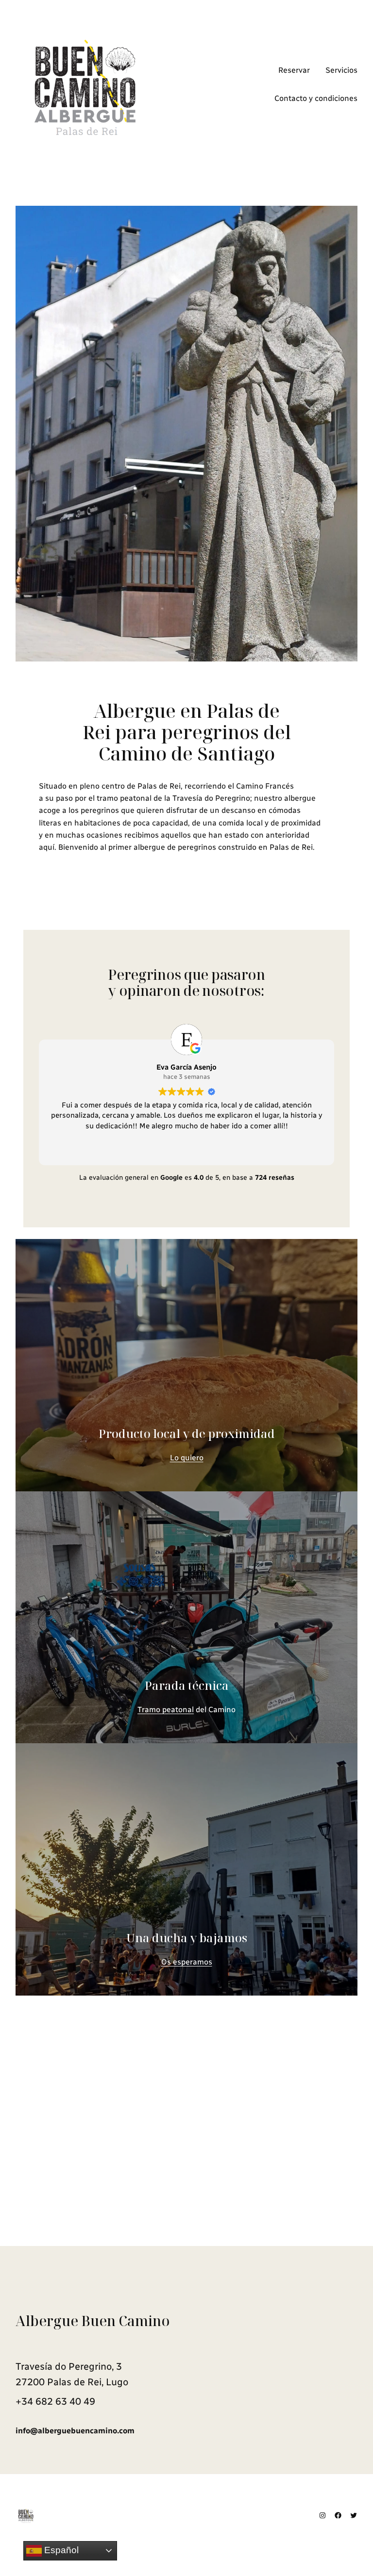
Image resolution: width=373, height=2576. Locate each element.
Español (60, 2550)
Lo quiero (187, 1458)
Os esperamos (187, 1962)
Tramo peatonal (166, 1709)
